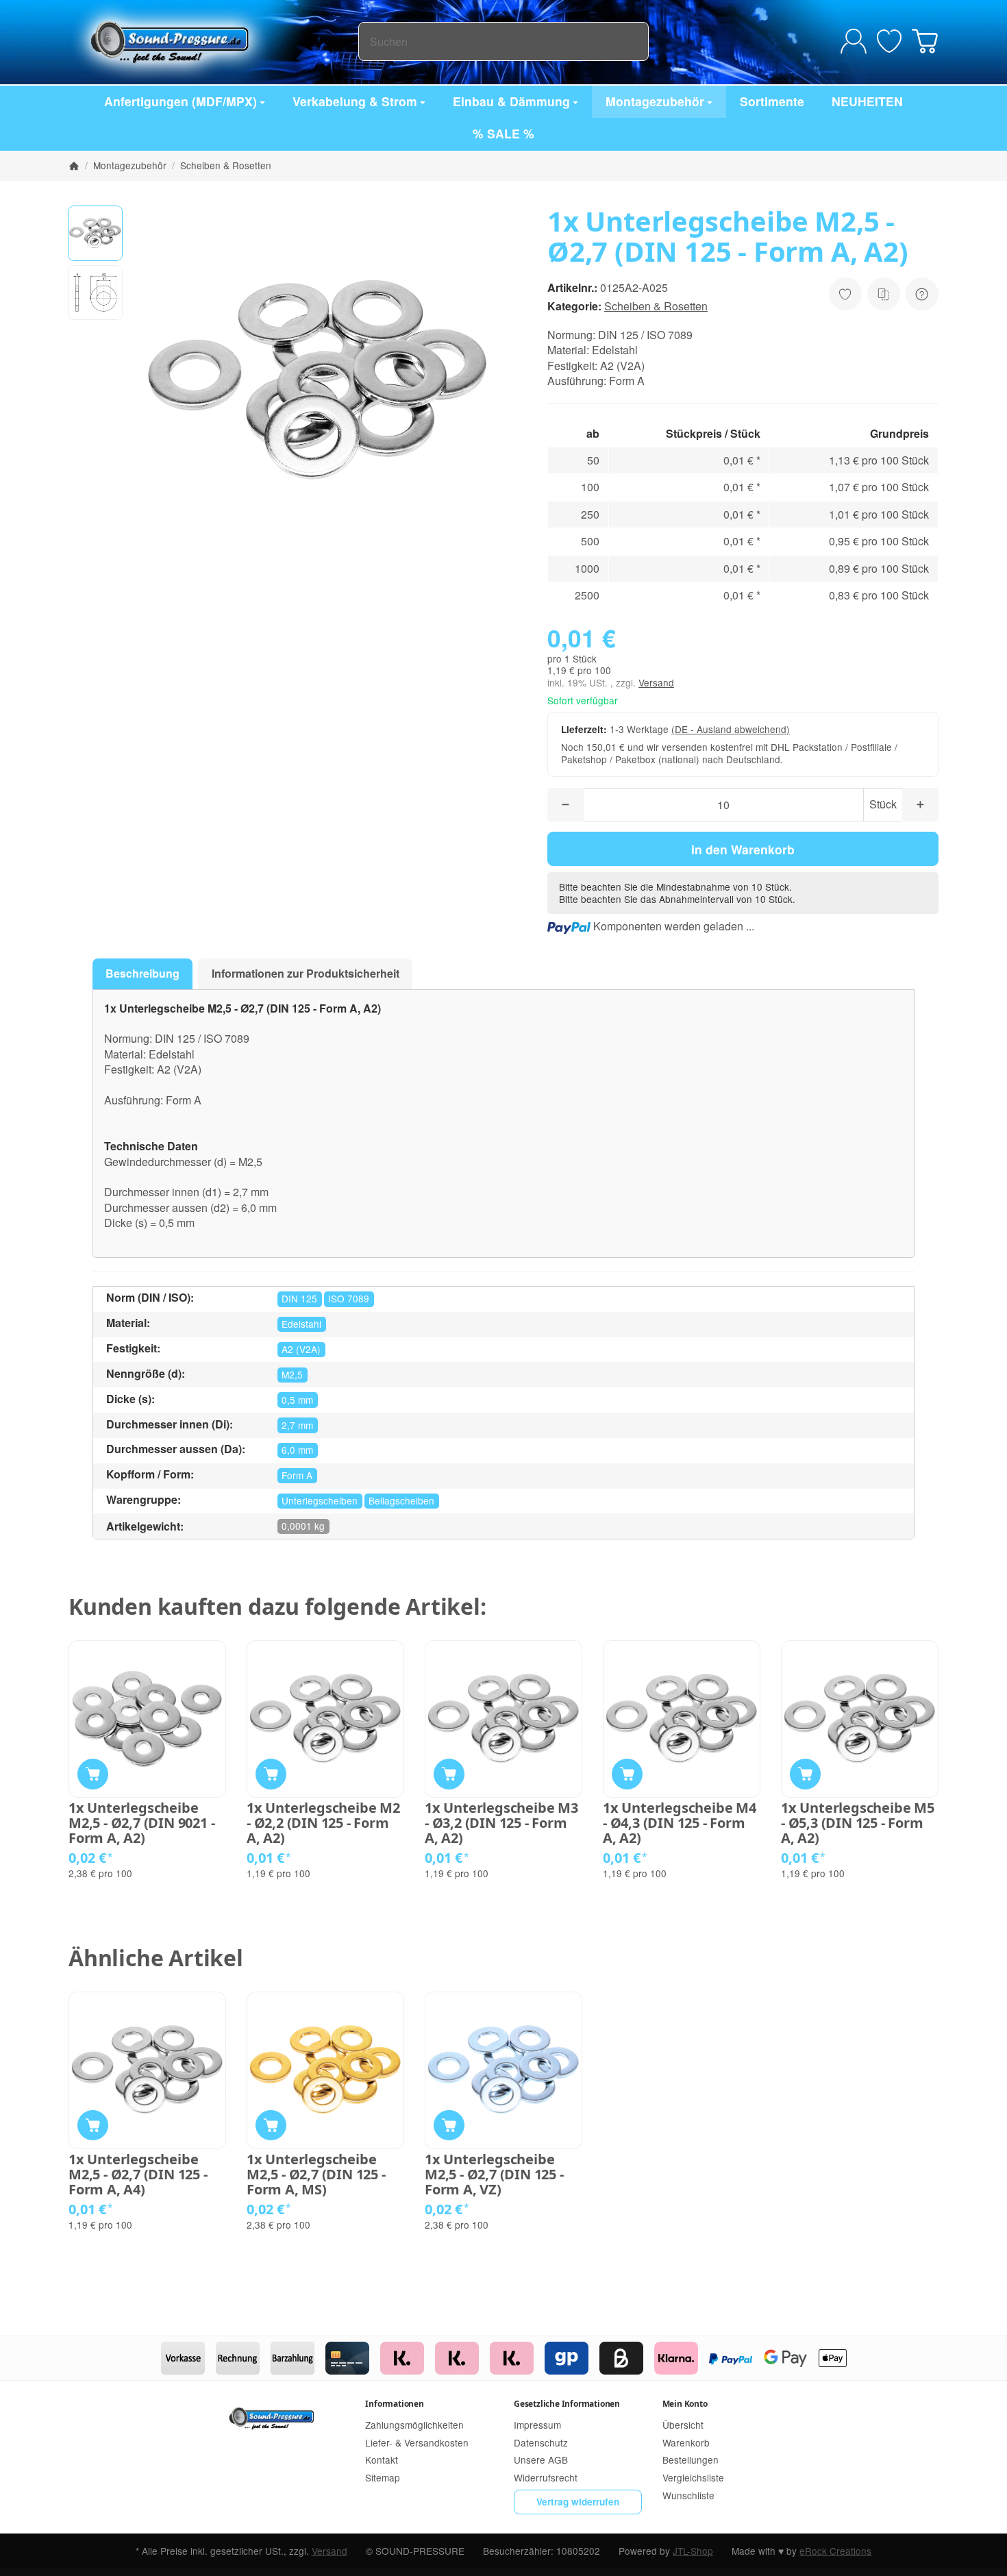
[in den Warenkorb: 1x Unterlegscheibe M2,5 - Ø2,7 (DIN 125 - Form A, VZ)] (449, 2126)
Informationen (394, 2404)
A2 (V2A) (301, 1349)
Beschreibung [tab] (142, 973)
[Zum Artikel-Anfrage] (889, 41)
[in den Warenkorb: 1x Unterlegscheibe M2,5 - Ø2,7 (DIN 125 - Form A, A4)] (93, 2126)
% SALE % (503, 133)
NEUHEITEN (867, 101)
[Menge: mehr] (920, 805)
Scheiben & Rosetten (656, 306)
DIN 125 (299, 1298)
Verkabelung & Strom (355, 101)
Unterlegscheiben (320, 1500)
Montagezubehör (655, 101)
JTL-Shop (693, 2551)
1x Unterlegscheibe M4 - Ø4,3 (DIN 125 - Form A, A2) (680, 1823)
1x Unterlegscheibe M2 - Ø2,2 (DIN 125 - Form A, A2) (323, 1823)
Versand (656, 682)
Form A (297, 1475)
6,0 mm (297, 1450)
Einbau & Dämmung (511, 101)
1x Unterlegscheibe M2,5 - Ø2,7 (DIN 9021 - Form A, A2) (141, 1823)
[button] (95, 233)
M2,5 (292, 1374)
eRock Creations (835, 2551)
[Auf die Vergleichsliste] (884, 294)
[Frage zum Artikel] (922, 294)
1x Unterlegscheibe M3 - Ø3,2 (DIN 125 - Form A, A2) (501, 1823)
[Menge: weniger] (565, 805)
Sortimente (772, 101)
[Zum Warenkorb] (925, 41)
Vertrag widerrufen (578, 2502)
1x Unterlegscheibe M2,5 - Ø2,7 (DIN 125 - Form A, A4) (138, 2175)
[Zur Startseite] (213, 41)
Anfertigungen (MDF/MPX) (181, 101)
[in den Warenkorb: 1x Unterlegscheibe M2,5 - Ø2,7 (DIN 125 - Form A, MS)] (271, 2126)
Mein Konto (685, 2404)
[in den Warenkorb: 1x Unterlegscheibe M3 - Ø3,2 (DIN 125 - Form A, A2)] (449, 1774)
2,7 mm (297, 1425)
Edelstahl (301, 1324)
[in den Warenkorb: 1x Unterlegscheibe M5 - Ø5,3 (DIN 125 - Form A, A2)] (805, 1774)
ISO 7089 (349, 1298)
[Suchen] (631, 41)
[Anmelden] (854, 41)
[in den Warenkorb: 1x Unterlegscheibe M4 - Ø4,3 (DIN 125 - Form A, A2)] (627, 1774)
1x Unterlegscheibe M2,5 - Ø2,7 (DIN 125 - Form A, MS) (316, 2175)
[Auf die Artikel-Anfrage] (845, 294)
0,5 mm (297, 1400)
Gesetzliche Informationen (567, 2404)
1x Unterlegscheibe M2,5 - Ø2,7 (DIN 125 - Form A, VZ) (494, 2175)
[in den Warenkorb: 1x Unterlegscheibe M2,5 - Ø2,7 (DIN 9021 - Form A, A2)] (93, 1774)
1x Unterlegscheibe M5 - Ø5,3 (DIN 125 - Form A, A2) (858, 1823)
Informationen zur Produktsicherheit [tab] (306, 973)
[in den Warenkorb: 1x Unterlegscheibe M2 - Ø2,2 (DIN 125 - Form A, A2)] (271, 1774)
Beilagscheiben (401, 1500)
